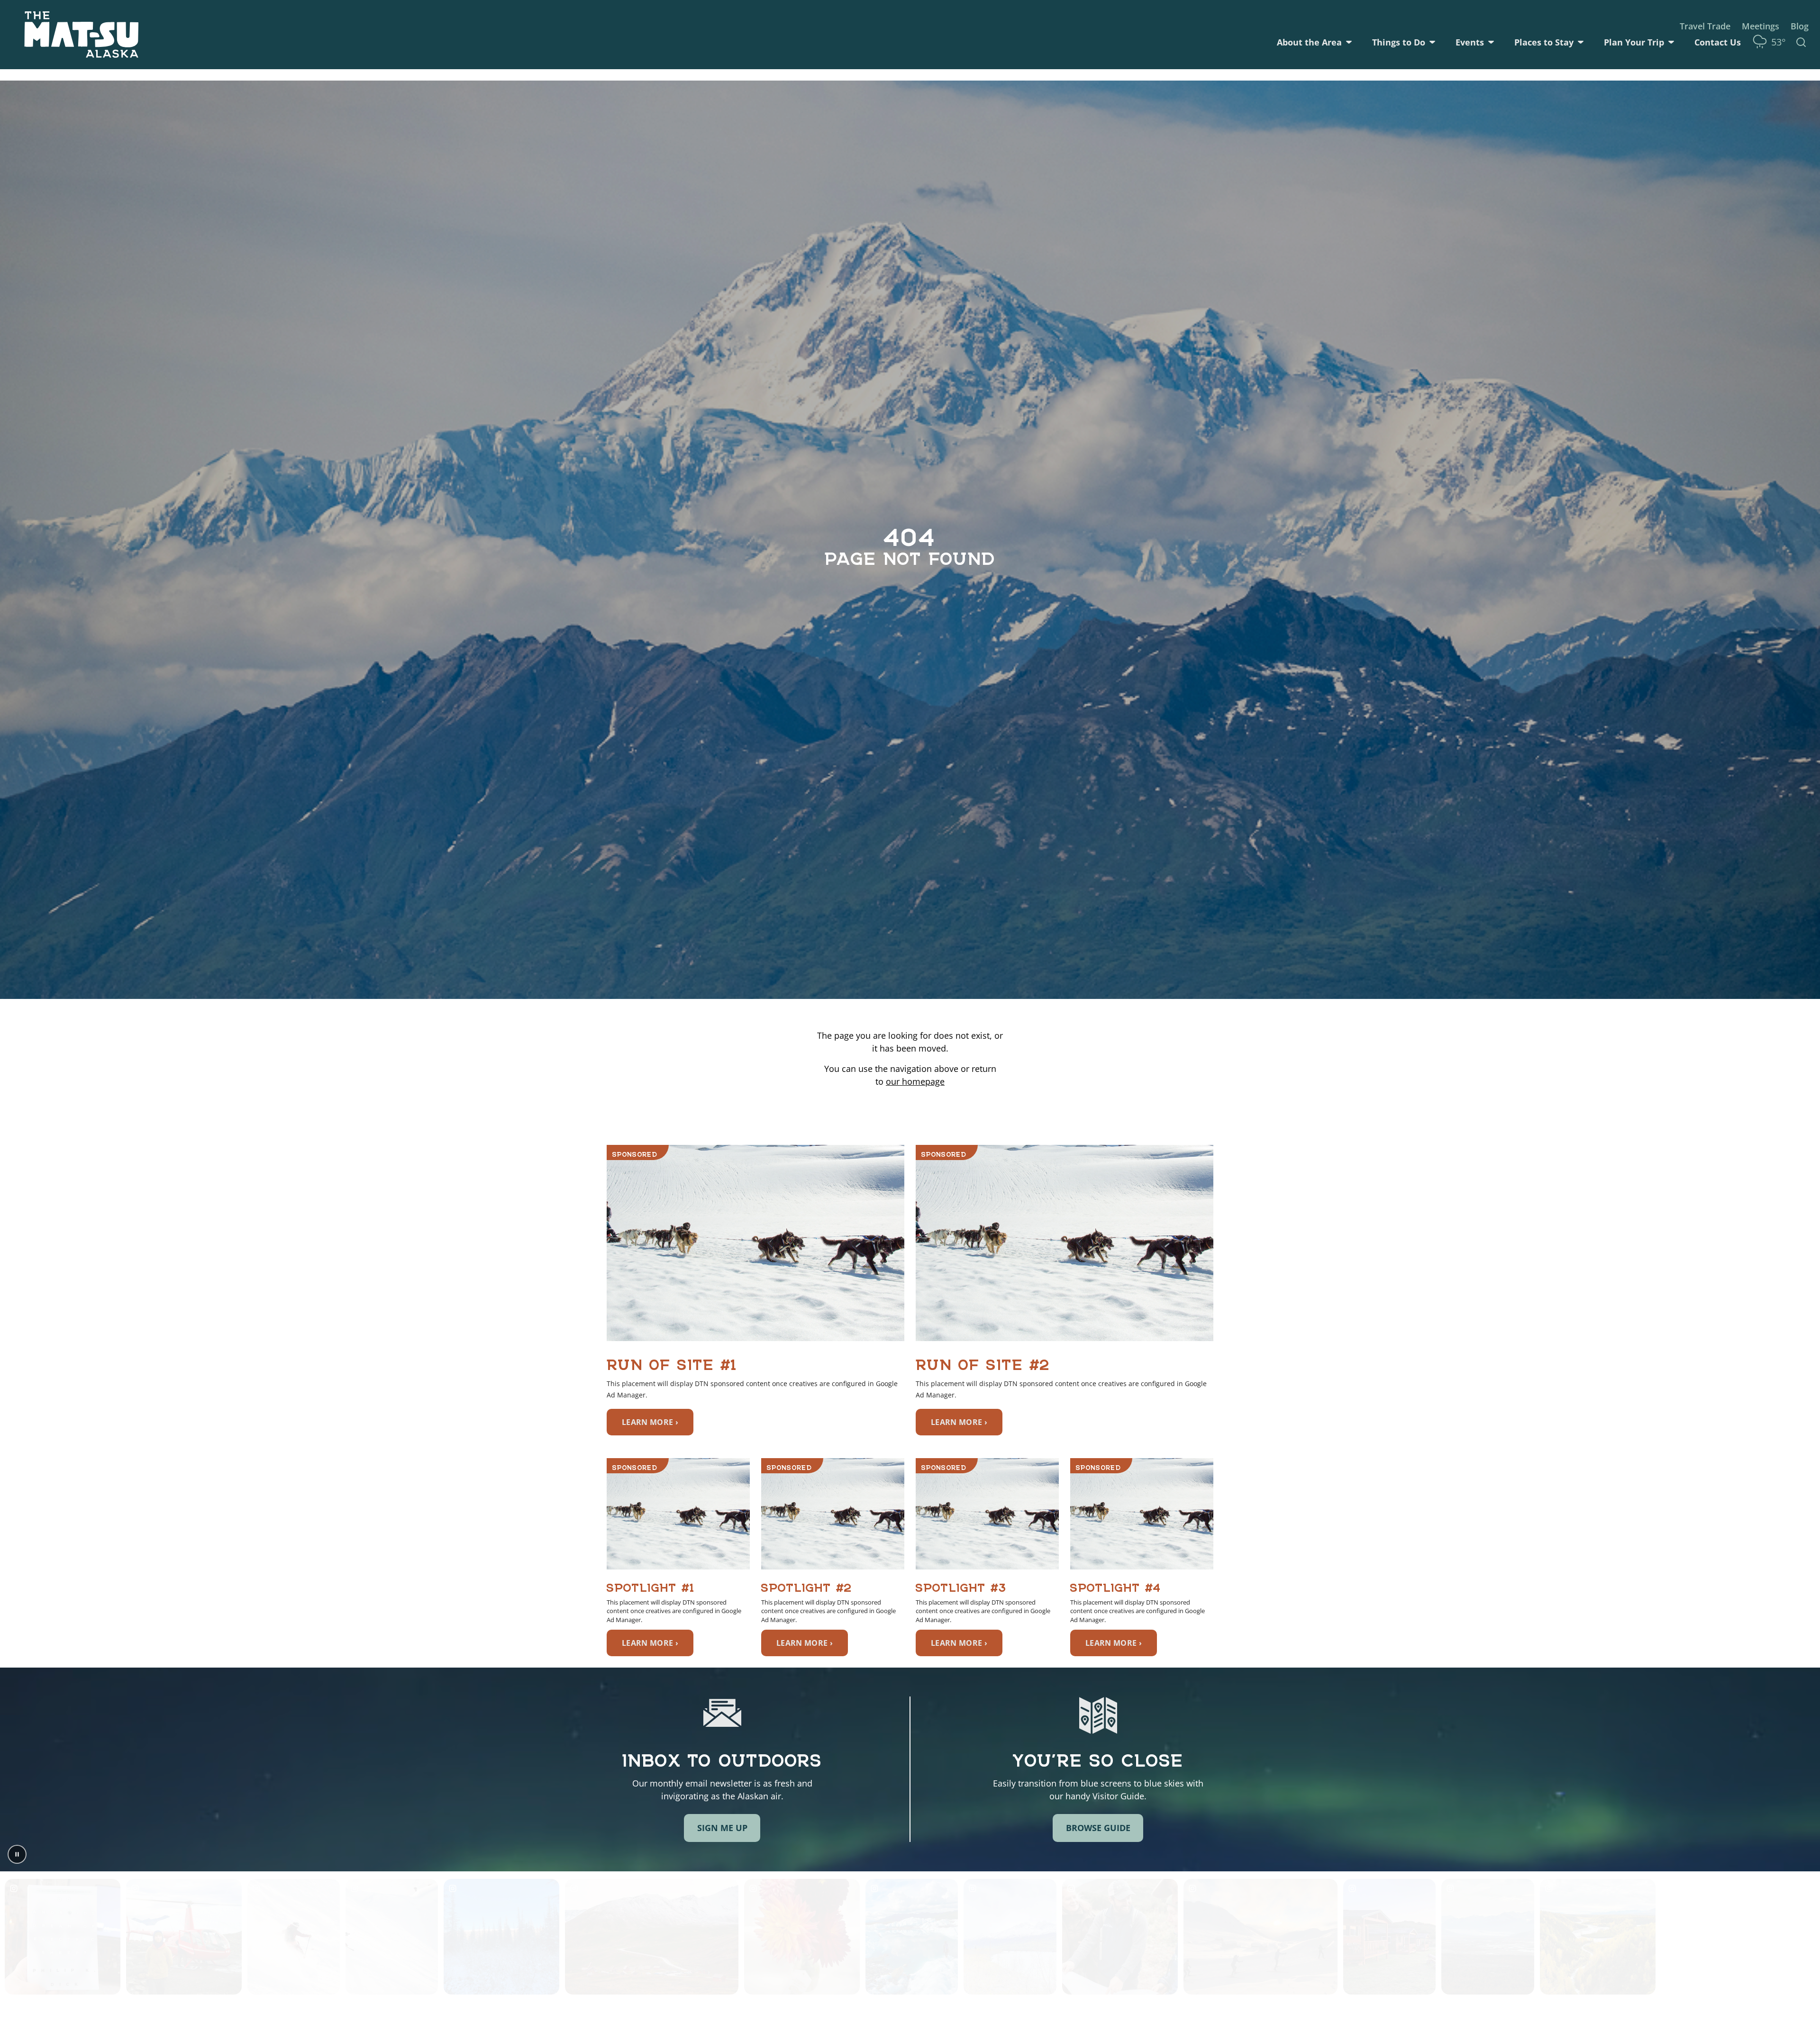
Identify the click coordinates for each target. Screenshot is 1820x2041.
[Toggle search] (1801, 42)
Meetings (1761, 26)
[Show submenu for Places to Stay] (1581, 42)
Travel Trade (1705, 26)
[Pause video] (17, 1854)
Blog (1800, 26)
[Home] (82, 35)
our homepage (915, 1081)
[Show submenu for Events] (1491, 42)
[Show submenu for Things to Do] (1432, 42)
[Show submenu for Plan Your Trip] (1671, 42)
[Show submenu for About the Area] (1349, 42)
